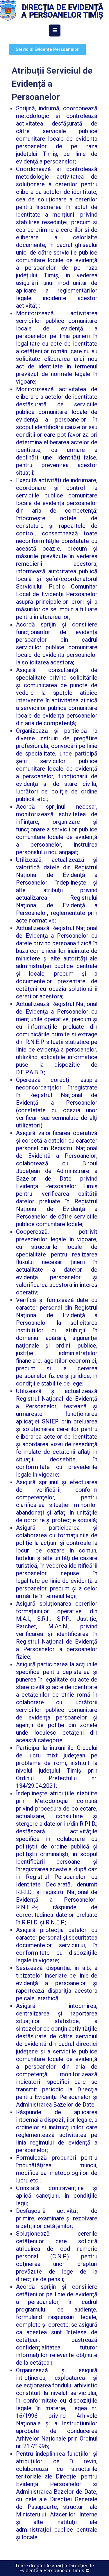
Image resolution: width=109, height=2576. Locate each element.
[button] (47, 49)
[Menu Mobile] (55, 31)
